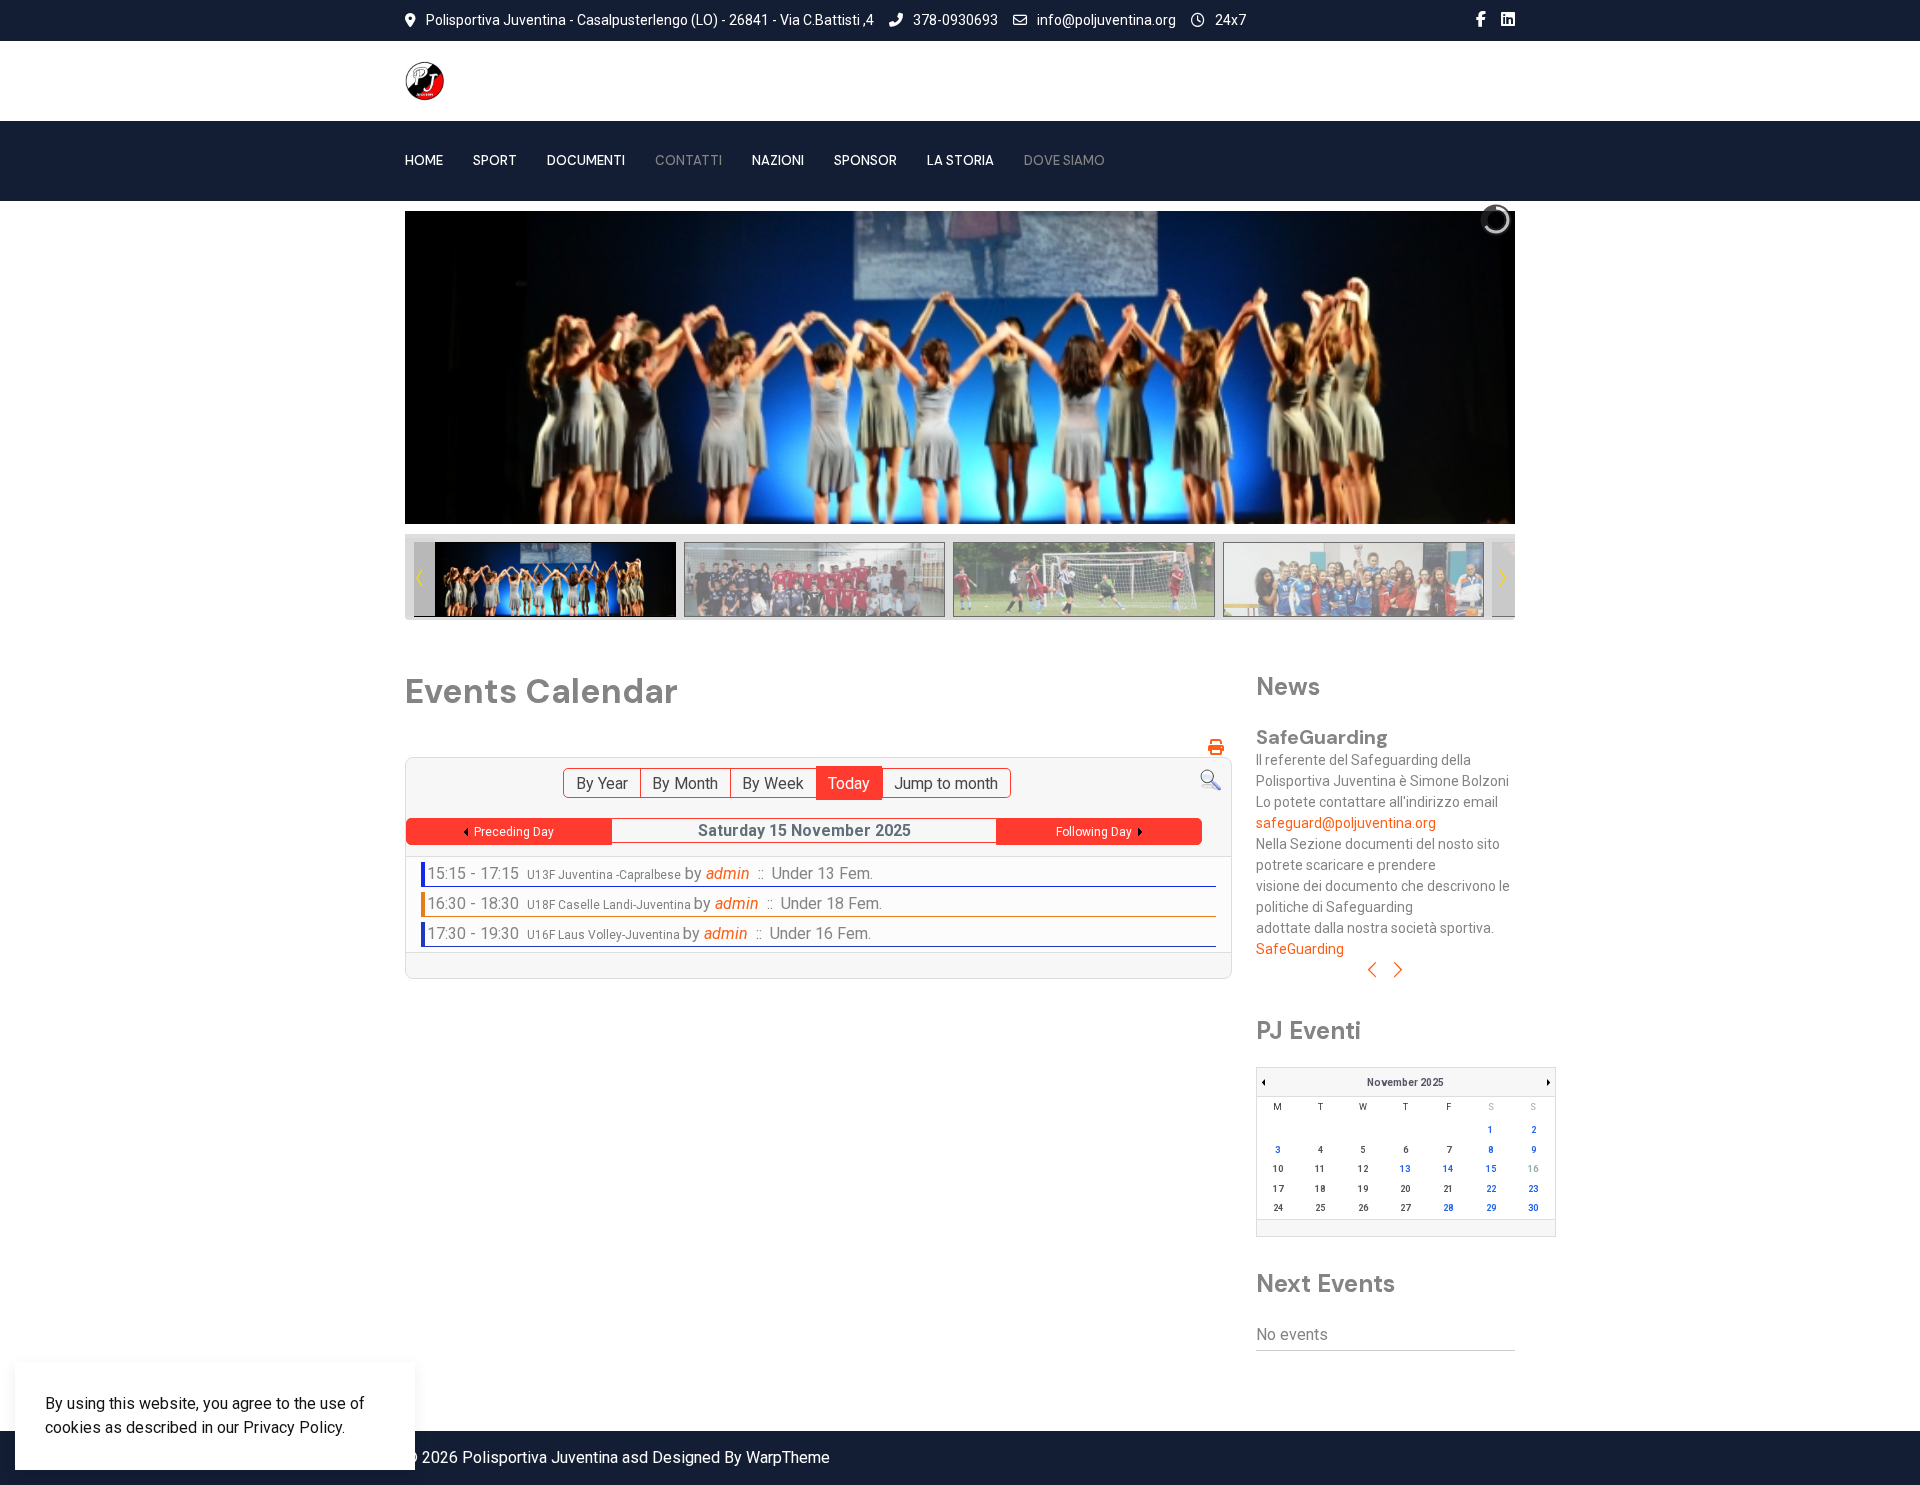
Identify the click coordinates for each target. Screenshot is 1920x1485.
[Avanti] (1398, 971)
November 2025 (1405, 1082)
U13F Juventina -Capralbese (604, 875)
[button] (1454, 368)
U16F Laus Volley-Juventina (605, 935)
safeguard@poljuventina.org (1346, 823)
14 (1448, 1169)
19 (1363, 1189)
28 (1448, 1208)
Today (849, 783)
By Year (602, 783)
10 (1278, 1169)
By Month (685, 783)
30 (1533, 1208)
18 (1320, 1189)
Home (424, 160)
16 (1533, 1169)
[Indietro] (1372, 971)
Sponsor (865, 160)
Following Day (1094, 832)
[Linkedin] (1508, 20)
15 (1491, 1169)
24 (1278, 1208)
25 (1320, 1208)
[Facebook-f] (1481, 20)
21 (1448, 1189)
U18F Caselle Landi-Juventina (610, 905)
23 (1533, 1189)
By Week (773, 783)
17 (1278, 1189)
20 (1405, 1189)
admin (728, 873)
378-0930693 (955, 20)
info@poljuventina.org (1106, 20)
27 (1405, 1208)
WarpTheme (788, 1457)
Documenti (586, 160)
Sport (495, 160)
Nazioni (778, 160)
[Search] (1210, 779)
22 (1491, 1189)
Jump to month (946, 783)
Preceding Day (514, 832)
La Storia (960, 160)
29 (1491, 1208)
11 (1320, 1169)
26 (1363, 1208)
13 (1405, 1169)
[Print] (1217, 747)
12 (1363, 1169)
